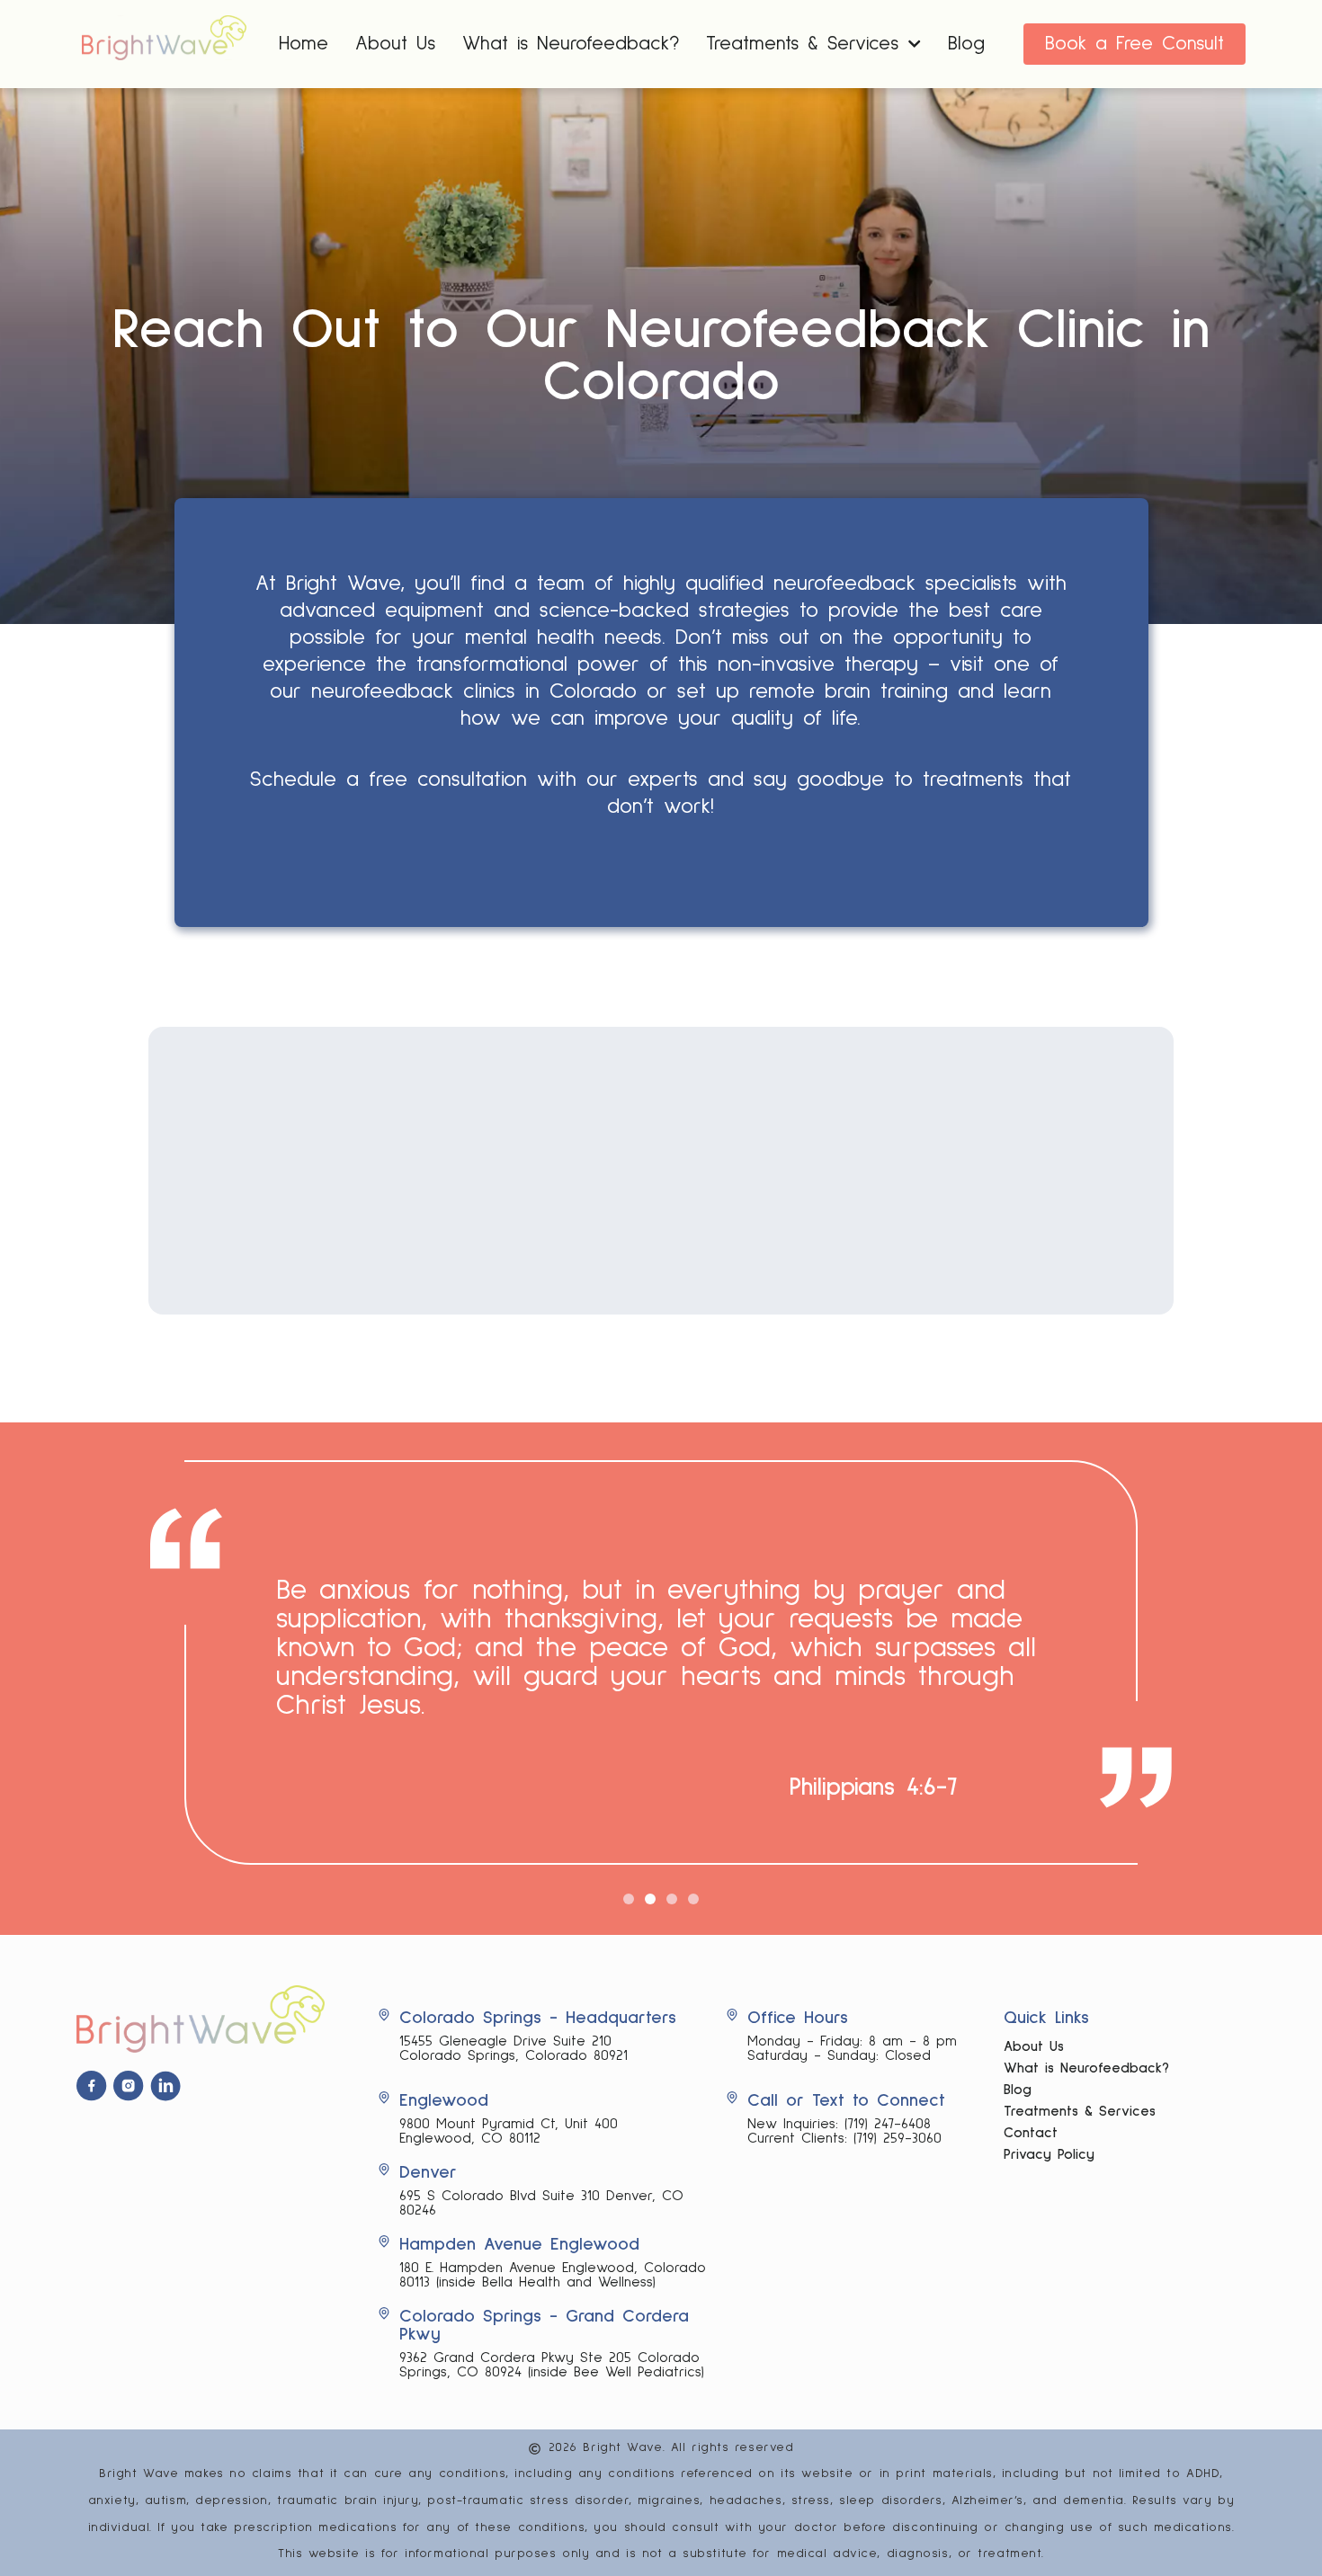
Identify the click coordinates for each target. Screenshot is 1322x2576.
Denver (428, 2172)
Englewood (444, 2100)
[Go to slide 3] (672, 1899)
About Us (395, 44)
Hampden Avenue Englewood (519, 2244)
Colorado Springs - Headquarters (538, 2018)
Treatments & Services (1080, 2111)
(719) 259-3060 (898, 2138)
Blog (966, 44)
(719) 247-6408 (888, 2124)
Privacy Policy (1049, 2154)
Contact (1031, 2133)
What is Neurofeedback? (571, 44)
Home (304, 44)
